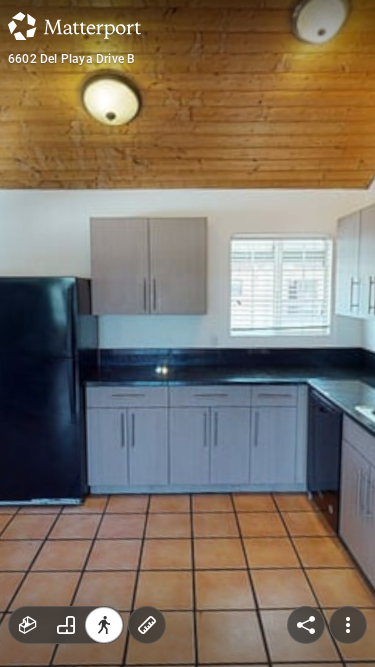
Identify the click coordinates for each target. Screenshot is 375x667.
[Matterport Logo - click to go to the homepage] (74, 26)
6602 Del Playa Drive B (71, 59)
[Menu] (348, 625)
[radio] (28, 625)
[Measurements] (147, 625)
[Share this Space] (306, 625)
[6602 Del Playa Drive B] (187, 333)
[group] (66, 625)
